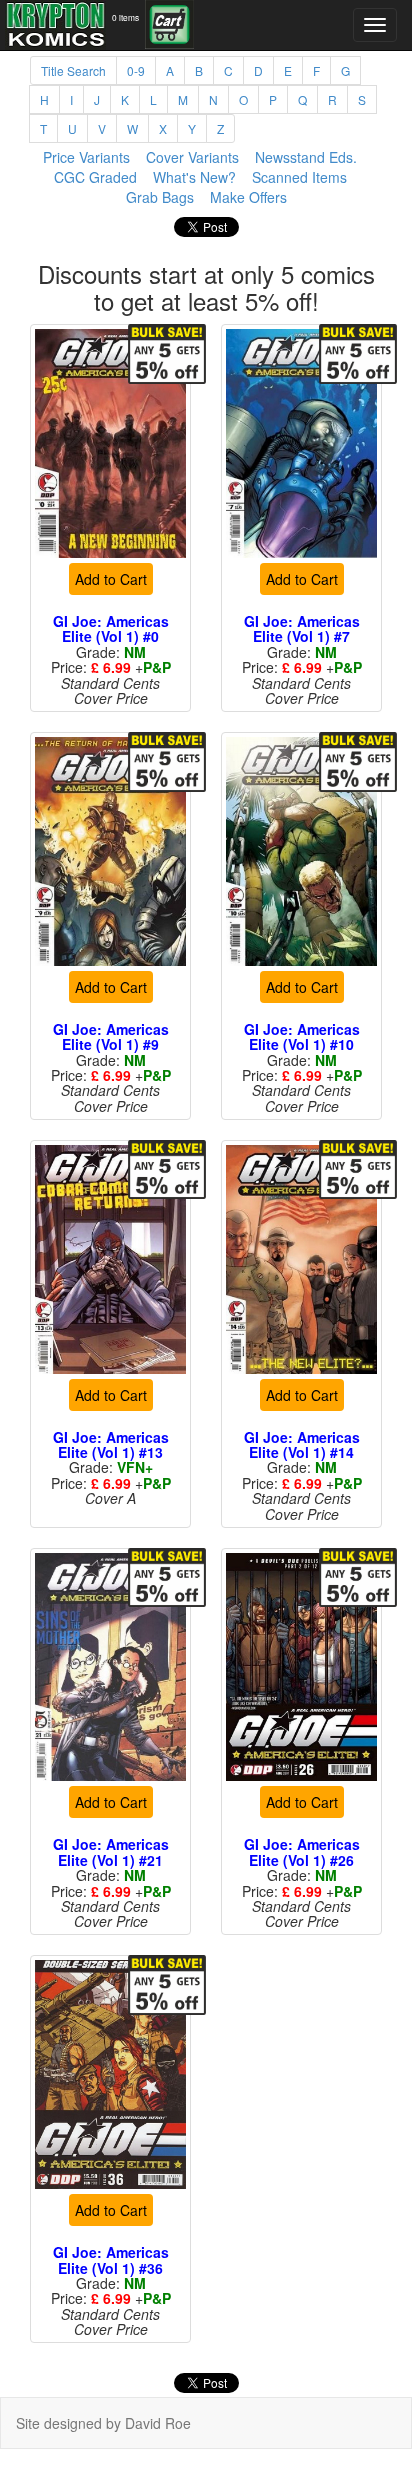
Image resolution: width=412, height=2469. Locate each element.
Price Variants (86, 157)
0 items (125, 17)
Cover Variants (192, 157)
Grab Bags (160, 197)
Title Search (73, 70)
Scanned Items (299, 177)
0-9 (136, 70)
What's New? (194, 177)
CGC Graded (95, 177)
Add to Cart (111, 579)
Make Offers (248, 197)
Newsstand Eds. (306, 157)
